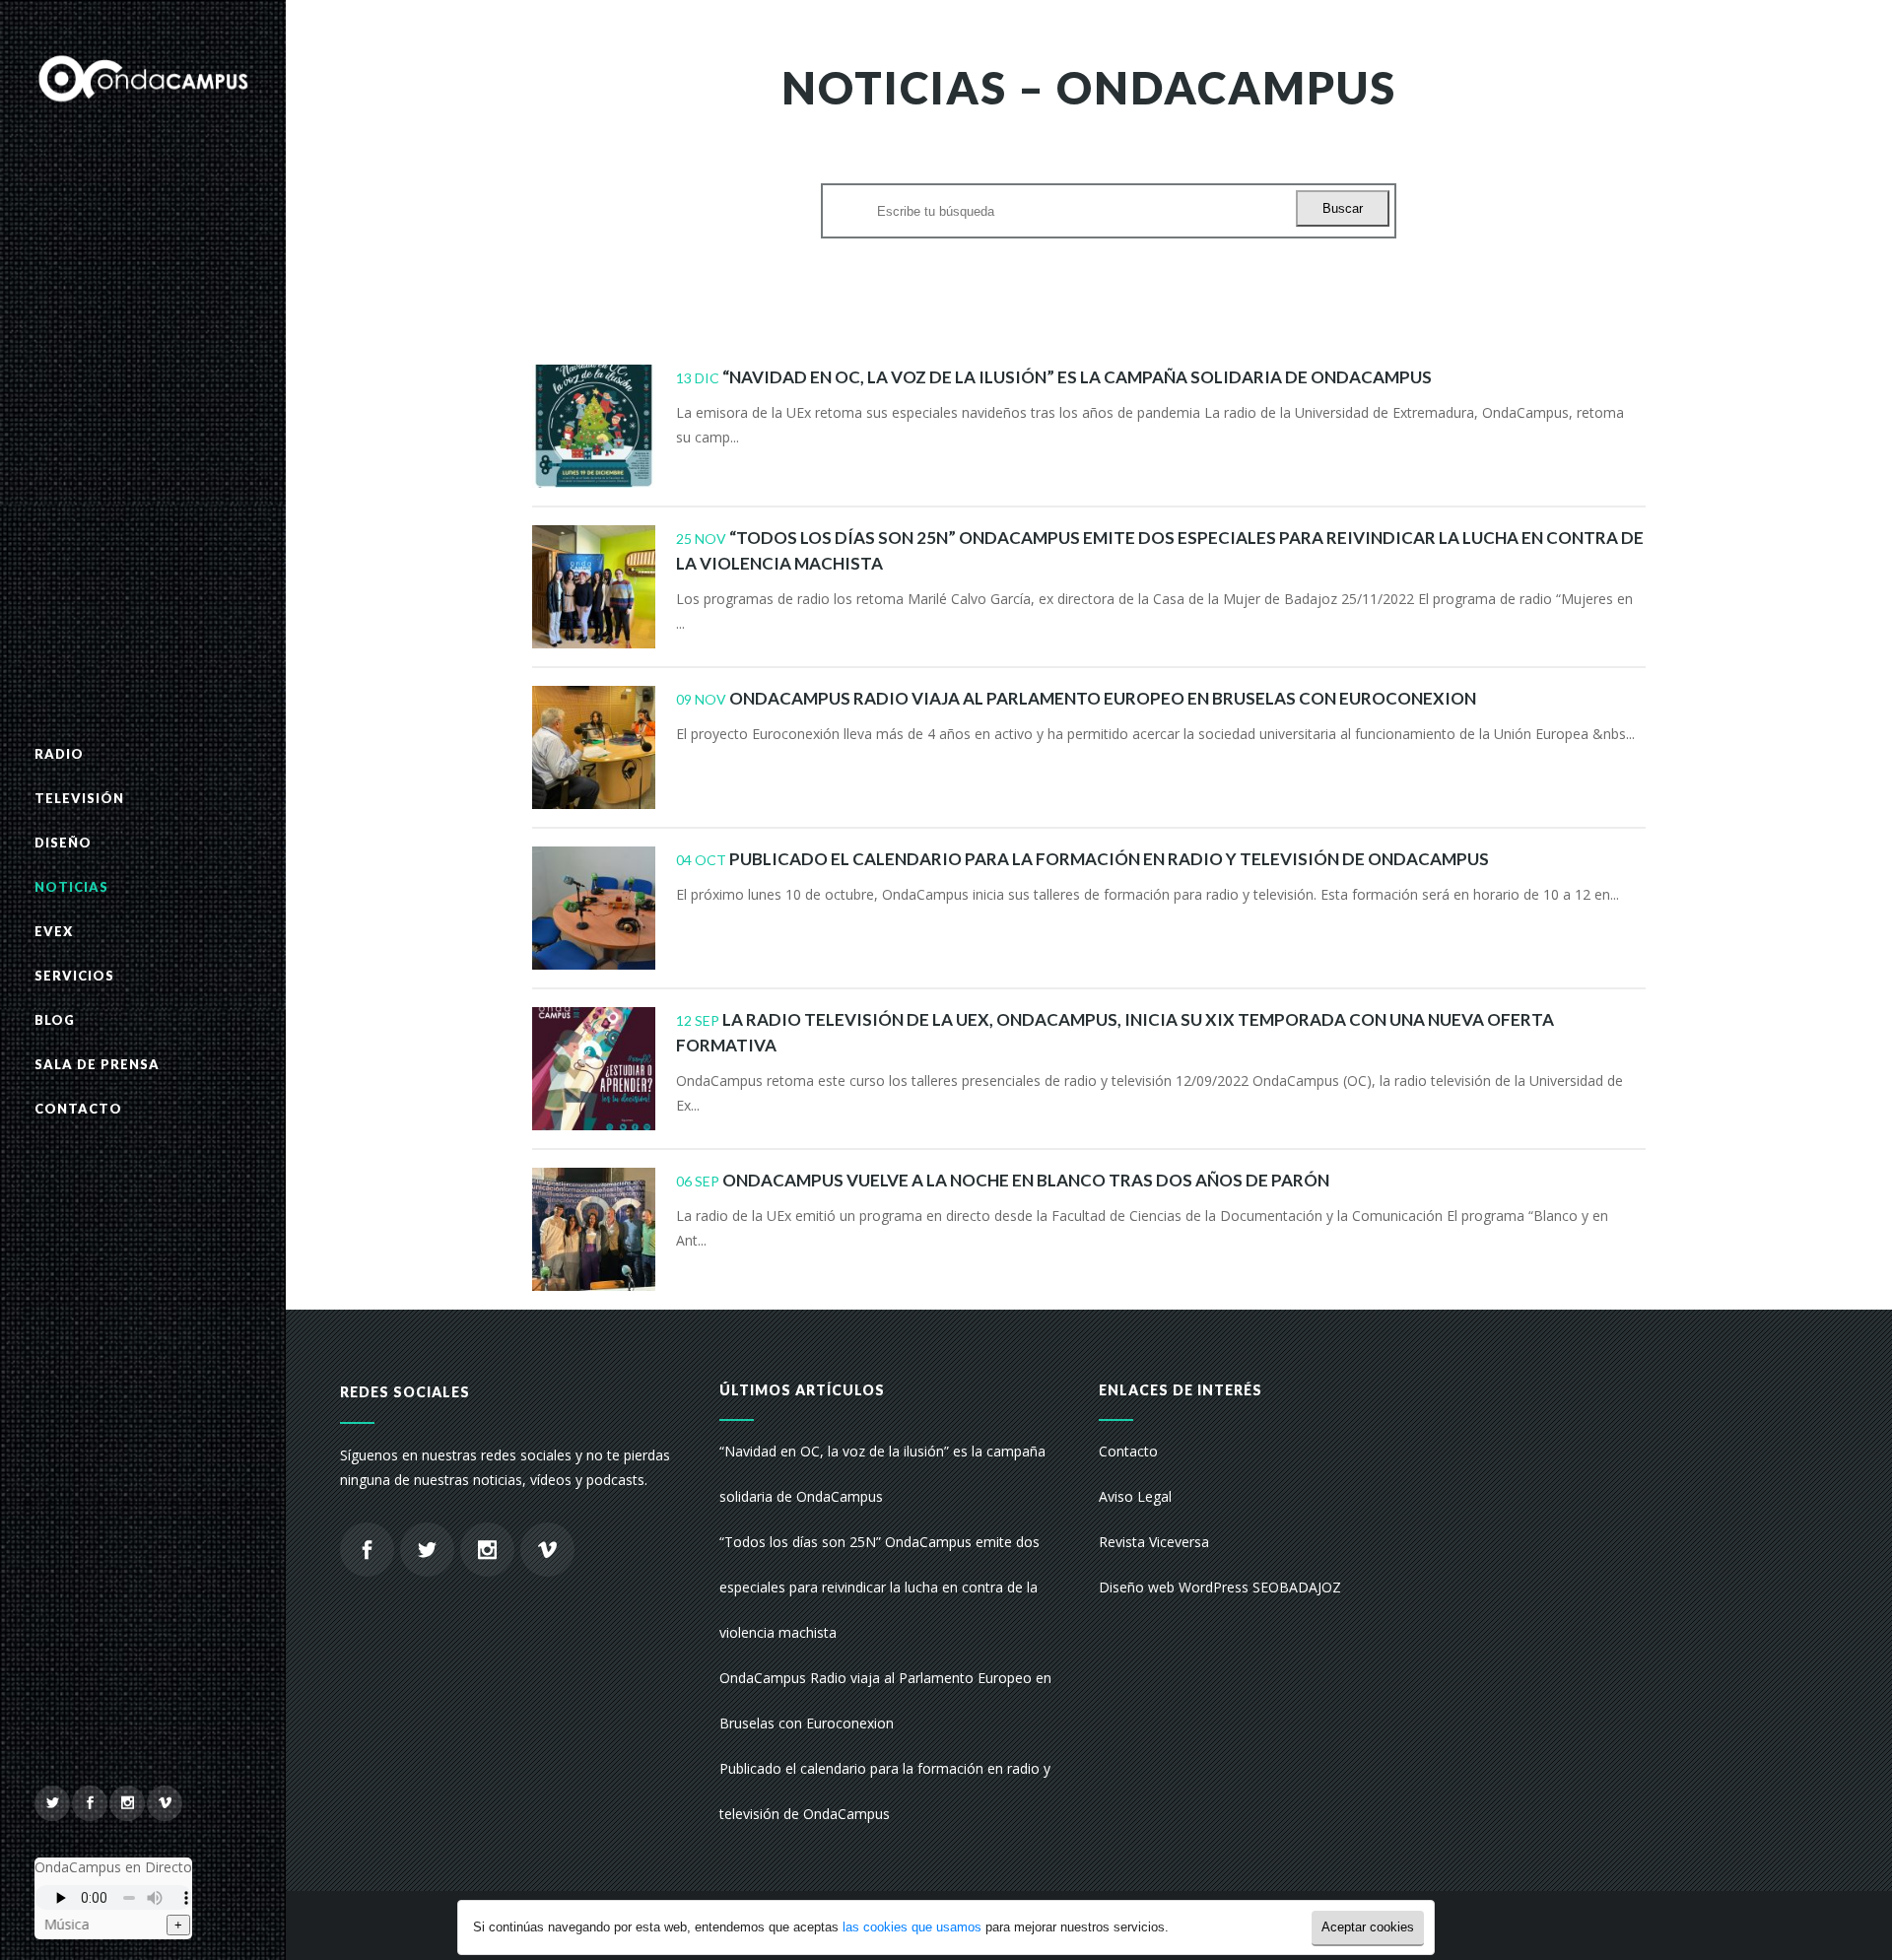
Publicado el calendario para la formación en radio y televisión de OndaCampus (1109, 859)
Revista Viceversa (1154, 1542)
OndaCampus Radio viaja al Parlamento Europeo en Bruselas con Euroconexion (1103, 698)
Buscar (1343, 208)
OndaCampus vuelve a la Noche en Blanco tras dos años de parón (1026, 1180)
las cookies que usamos (912, 1927)
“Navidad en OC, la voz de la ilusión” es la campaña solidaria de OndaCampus (1077, 377)
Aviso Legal (1135, 1496)
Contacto (1128, 1451)
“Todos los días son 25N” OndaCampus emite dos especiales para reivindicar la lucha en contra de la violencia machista (879, 1587)
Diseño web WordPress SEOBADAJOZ (1220, 1587)
